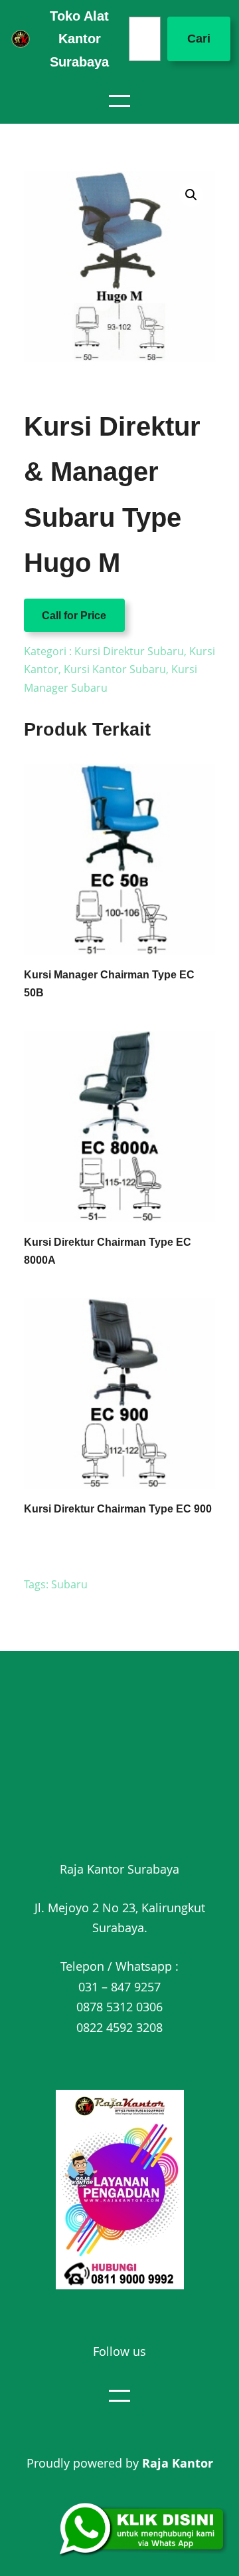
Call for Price (74, 615)
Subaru (69, 1584)
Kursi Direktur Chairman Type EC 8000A (108, 1251)
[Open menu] (119, 101)
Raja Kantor (178, 2463)
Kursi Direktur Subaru (129, 651)
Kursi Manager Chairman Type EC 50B (109, 984)
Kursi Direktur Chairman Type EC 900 (118, 1509)
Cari (199, 39)
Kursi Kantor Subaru (115, 669)
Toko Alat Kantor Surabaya (79, 39)
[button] (191, 195)
